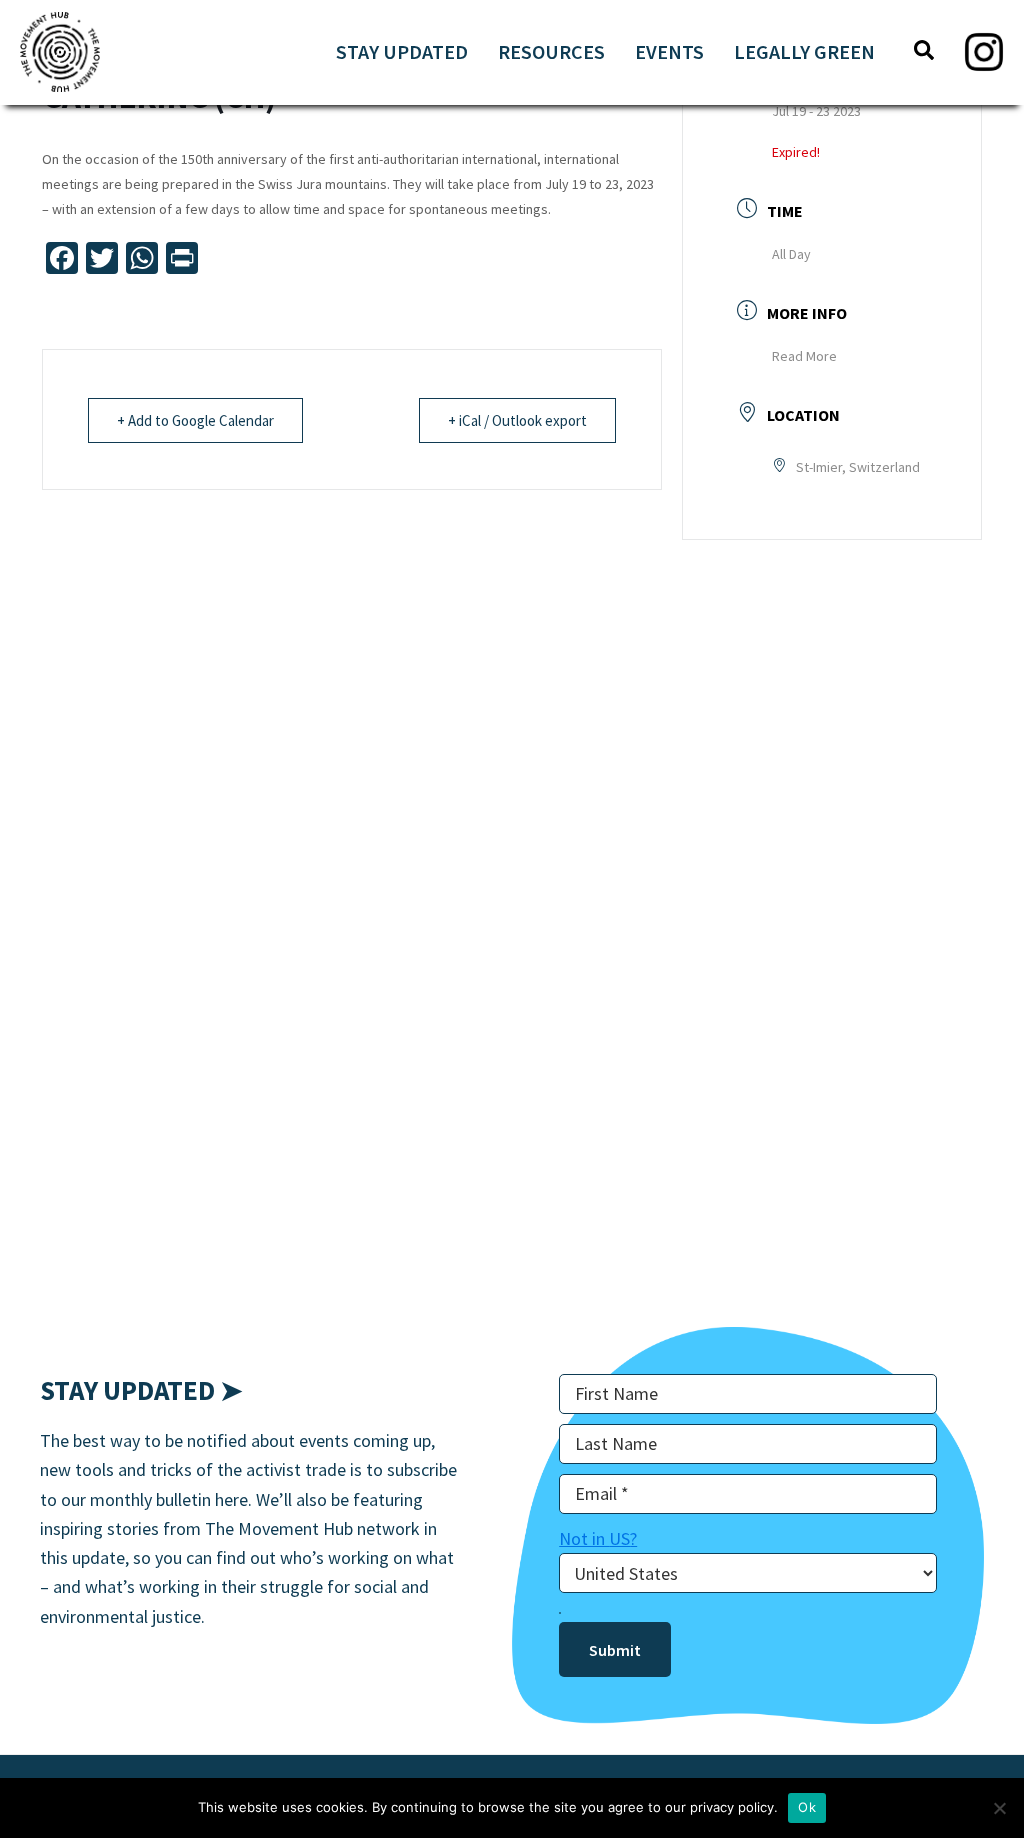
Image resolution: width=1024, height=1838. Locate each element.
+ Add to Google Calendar (195, 420)
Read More (804, 356)
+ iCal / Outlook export (517, 420)
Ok (807, 1807)
